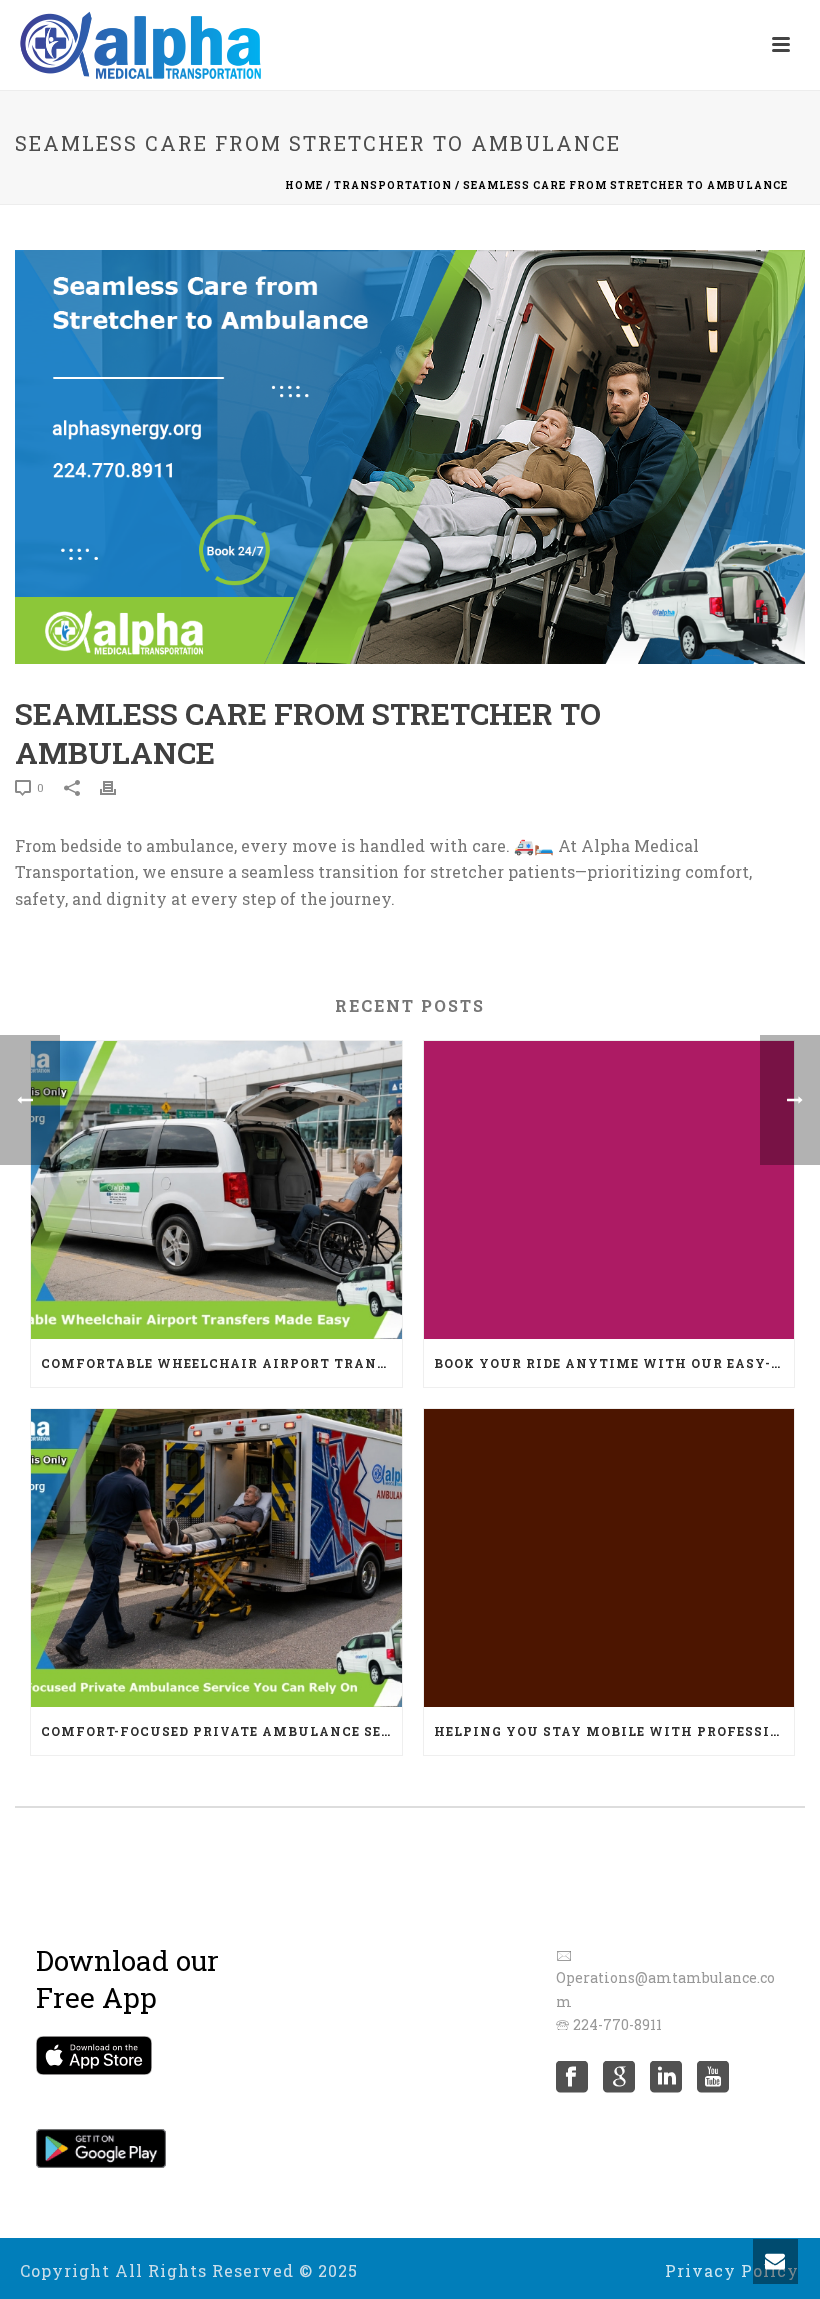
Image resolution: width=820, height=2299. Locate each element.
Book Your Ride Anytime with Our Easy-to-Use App (614, 1363)
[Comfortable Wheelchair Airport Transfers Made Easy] (216, 1190)
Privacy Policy (732, 2271)
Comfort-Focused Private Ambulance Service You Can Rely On (221, 1731)
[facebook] (572, 2078)
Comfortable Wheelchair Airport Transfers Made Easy (221, 1363)
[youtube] (713, 2078)
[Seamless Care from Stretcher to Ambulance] (410, 457)
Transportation (393, 185)
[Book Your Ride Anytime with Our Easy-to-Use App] (609, 1190)
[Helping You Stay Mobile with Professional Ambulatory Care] (609, 1558)
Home (304, 185)
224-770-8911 (617, 2024)
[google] (619, 2078)
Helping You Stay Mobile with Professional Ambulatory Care (614, 1731)
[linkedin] (666, 2078)
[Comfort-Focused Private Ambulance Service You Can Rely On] (216, 1558)
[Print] (118, 786)
